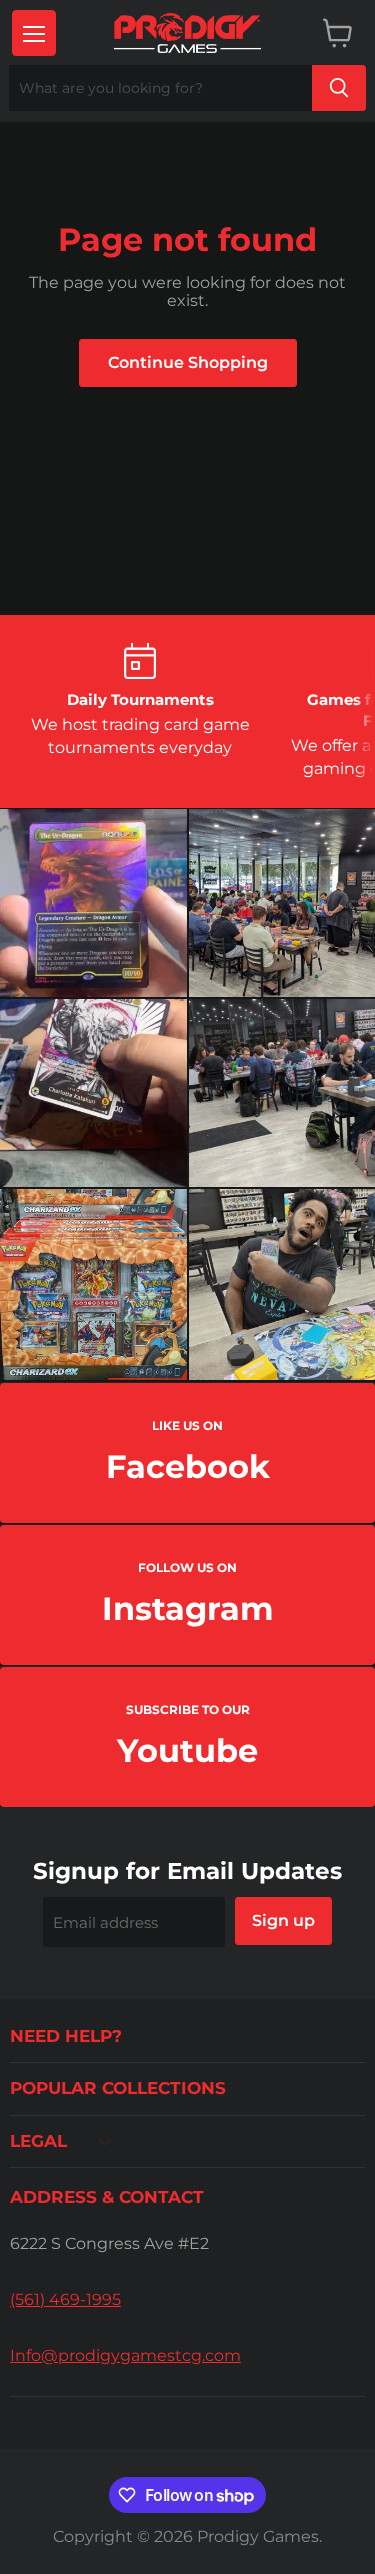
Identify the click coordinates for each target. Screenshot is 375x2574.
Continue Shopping (188, 362)
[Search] (339, 88)
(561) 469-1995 (65, 2299)
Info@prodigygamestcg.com (125, 2355)
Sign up (283, 1920)
